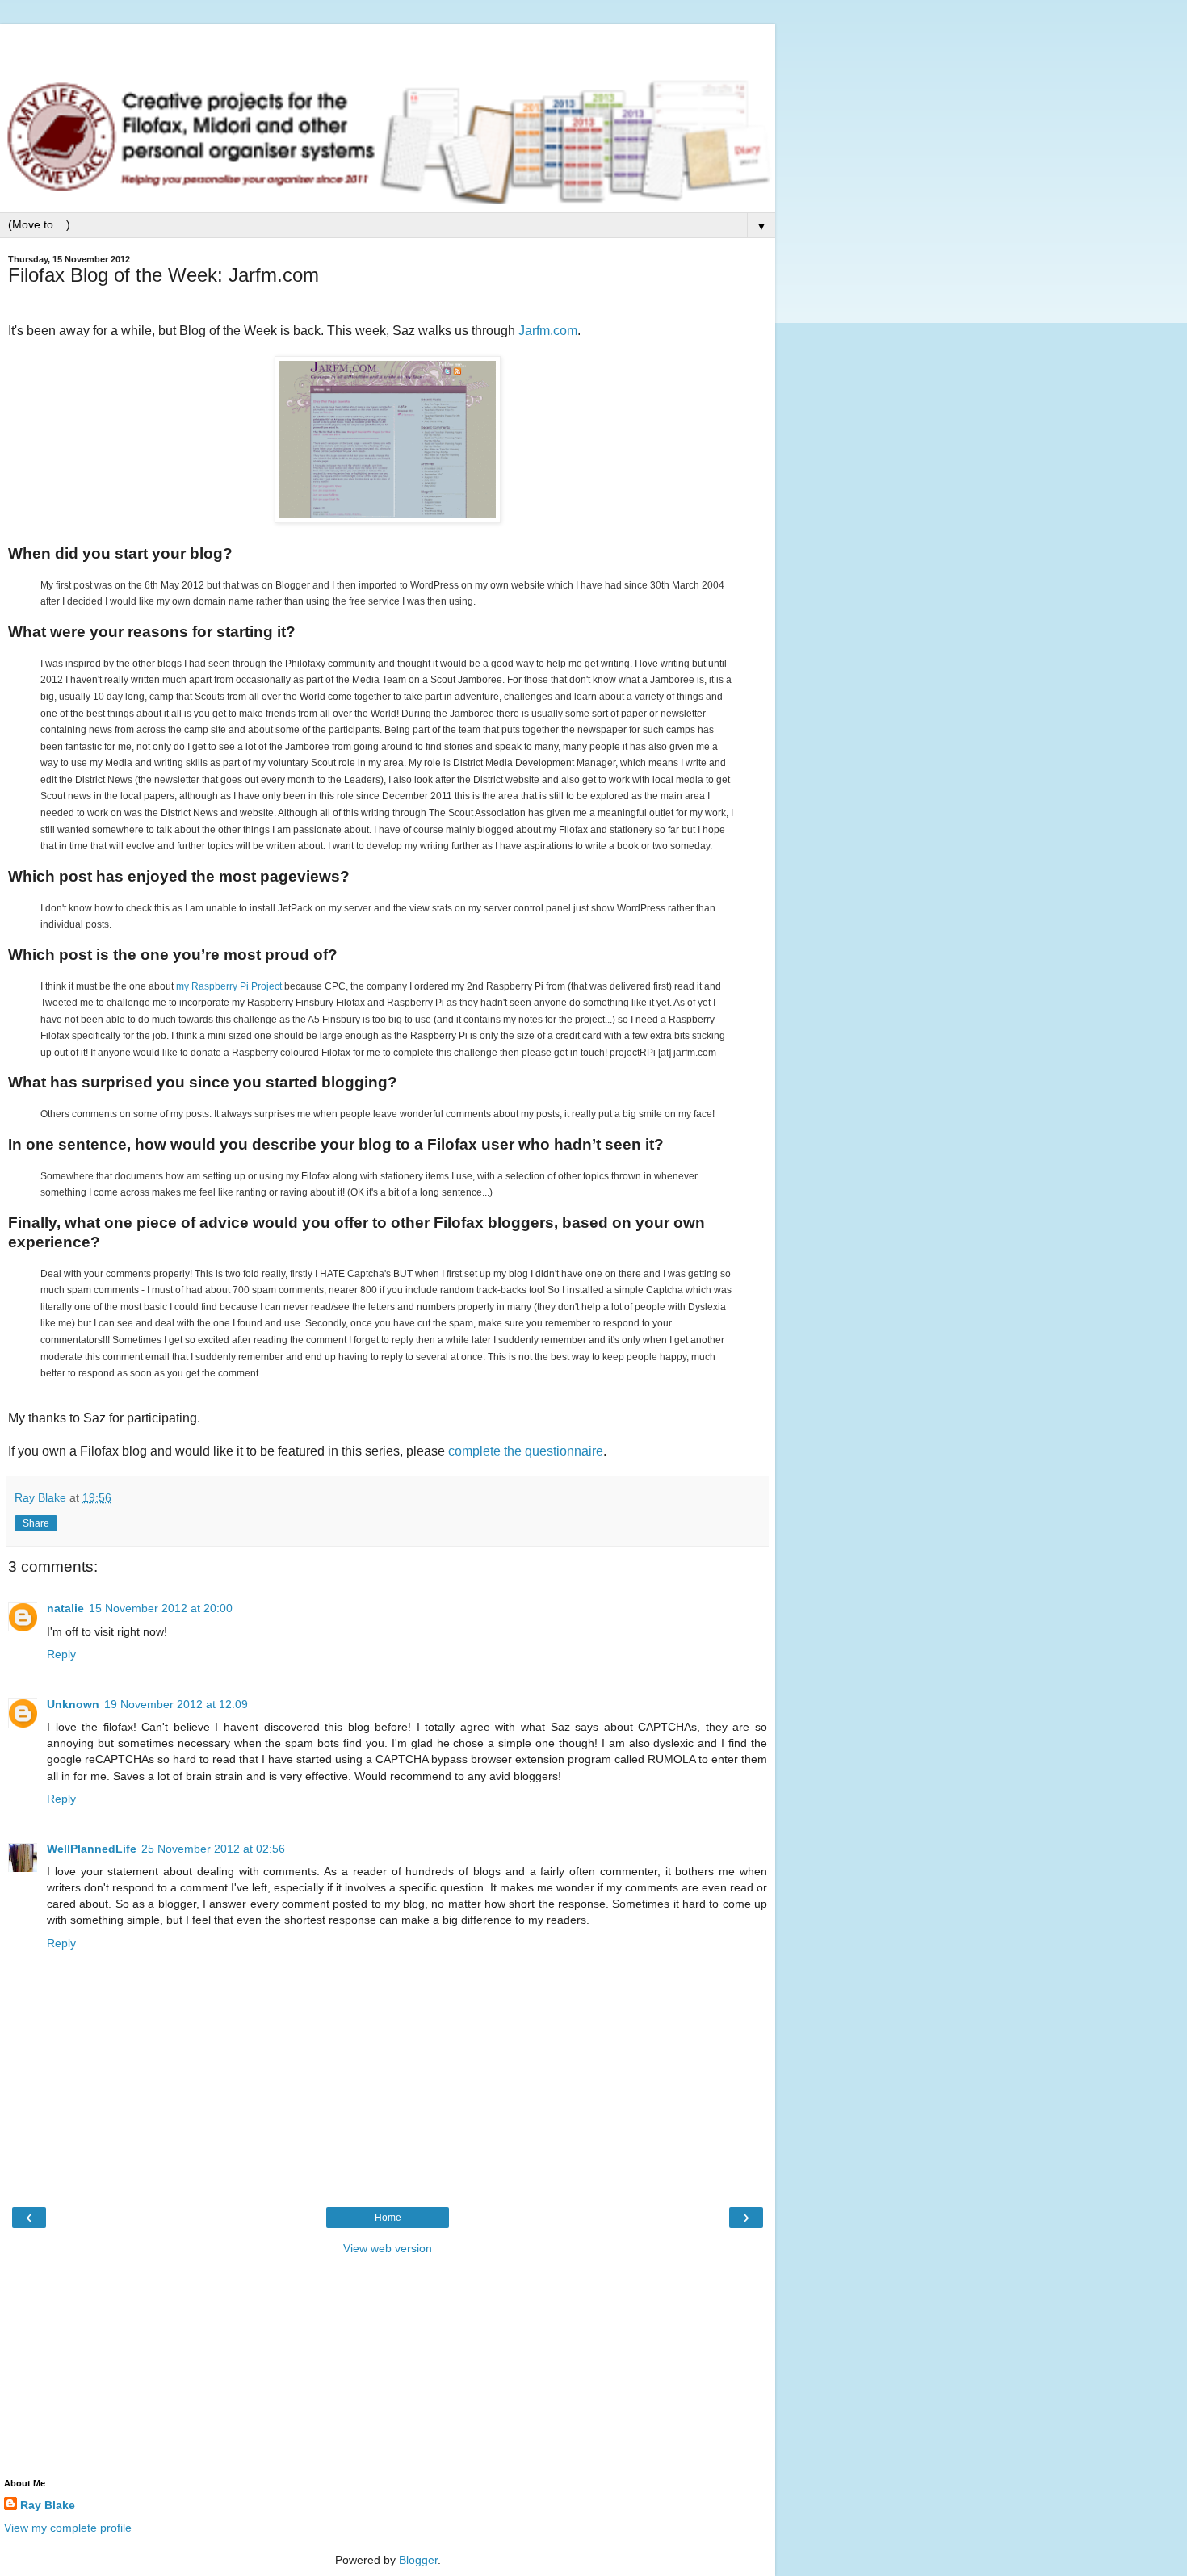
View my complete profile (68, 2528)
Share (36, 1523)
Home (388, 2218)
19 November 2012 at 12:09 (176, 1704)
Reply (61, 1654)
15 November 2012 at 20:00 (161, 1608)
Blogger (418, 2560)
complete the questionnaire (526, 1451)
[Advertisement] (388, 44)
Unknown (73, 1704)
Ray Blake (48, 2505)
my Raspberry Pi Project (229, 986)
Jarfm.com (548, 331)
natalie (65, 1608)
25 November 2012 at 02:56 (213, 1849)
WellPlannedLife (92, 1849)
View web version (388, 2248)
